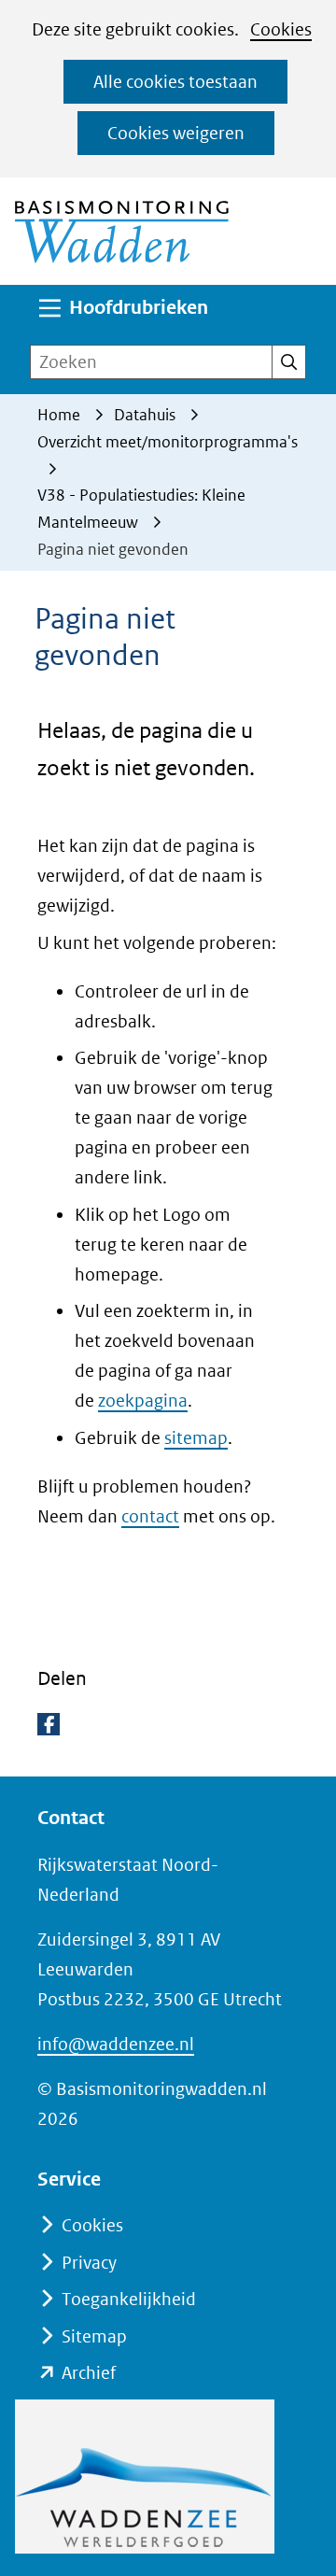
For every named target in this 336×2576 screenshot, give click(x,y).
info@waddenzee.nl (116, 2044)
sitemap (196, 1438)
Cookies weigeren (176, 133)
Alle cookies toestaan (175, 82)
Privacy (89, 2263)
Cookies (281, 29)
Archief (89, 2373)
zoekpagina (143, 1401)
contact (150, 1516)
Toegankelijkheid (129, 2299)
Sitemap (94, 2336)
